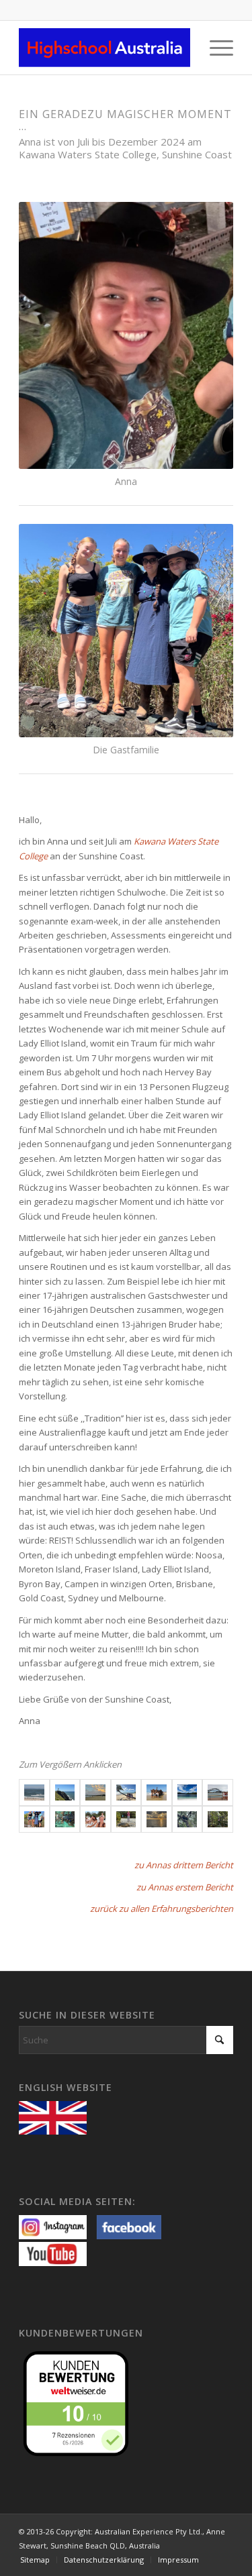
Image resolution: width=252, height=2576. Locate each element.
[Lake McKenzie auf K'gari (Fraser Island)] (187, 1792)
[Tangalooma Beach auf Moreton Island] (126, 1792)
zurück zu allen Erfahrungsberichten (162, 1909)
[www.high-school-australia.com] (56, 2116)
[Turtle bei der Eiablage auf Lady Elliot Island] (126, 1819)
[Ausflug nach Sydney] (218, 1792)
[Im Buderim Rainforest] (218, 1819)
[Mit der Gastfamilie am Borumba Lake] (34, 1819)
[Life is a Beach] (34, 1792)
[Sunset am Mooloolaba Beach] (95, 1792)
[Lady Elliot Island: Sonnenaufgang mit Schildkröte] (157, 1819)
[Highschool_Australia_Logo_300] (104, 48)
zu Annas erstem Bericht (185, 1887)
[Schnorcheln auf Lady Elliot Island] (65, 1819)
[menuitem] (215, 48)
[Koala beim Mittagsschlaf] (187, 1819)
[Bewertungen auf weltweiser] (79, 2402)
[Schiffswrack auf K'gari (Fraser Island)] (157, 1792)
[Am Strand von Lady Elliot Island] (95, 1819)
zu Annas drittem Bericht (184, 1865)
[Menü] (215, 48)
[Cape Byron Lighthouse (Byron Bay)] (65, 1792)
